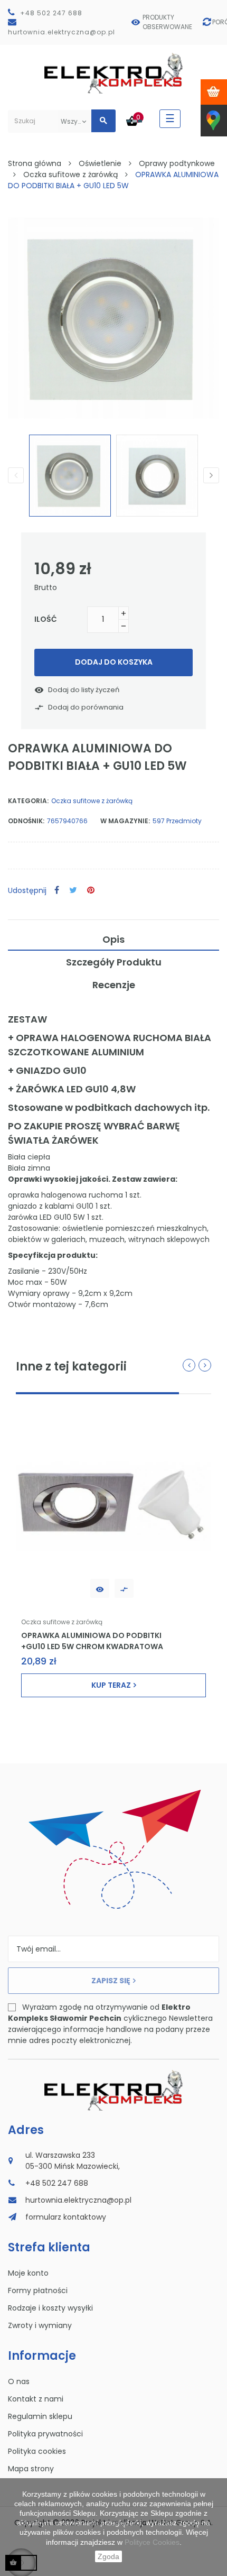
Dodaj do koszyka (114, 662)
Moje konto (28, 2273)
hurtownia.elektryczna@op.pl (62, 32)
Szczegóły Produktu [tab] (114, 962)
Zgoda (108, 2556)
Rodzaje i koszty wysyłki (50, 2308)
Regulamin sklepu (40, 2416)
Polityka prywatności (45, 2434)
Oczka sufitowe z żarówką (92, 801)
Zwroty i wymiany (40, 2325)
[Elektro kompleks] (114, 75)
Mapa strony (31, 2469)
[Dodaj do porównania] (124, 1588)
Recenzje (114, 985)
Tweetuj (73, 891)
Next (211, 475)
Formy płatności (38, 2290)
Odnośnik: (26, 821)
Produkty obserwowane (167, 22)
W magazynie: (125, 821)
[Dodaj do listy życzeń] (100, 1588)
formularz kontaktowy (66, 2217)
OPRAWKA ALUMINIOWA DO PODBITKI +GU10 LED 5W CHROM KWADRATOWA (92, 1641)
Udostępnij (57, 891)
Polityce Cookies (152, 2542)
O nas (19, 2381)
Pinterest (91, 891)
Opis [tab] (113, 939)
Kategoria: (28, 801)
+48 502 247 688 (51, 13)
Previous (16, 475)
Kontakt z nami (36, 2399)
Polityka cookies (37, 2451)
